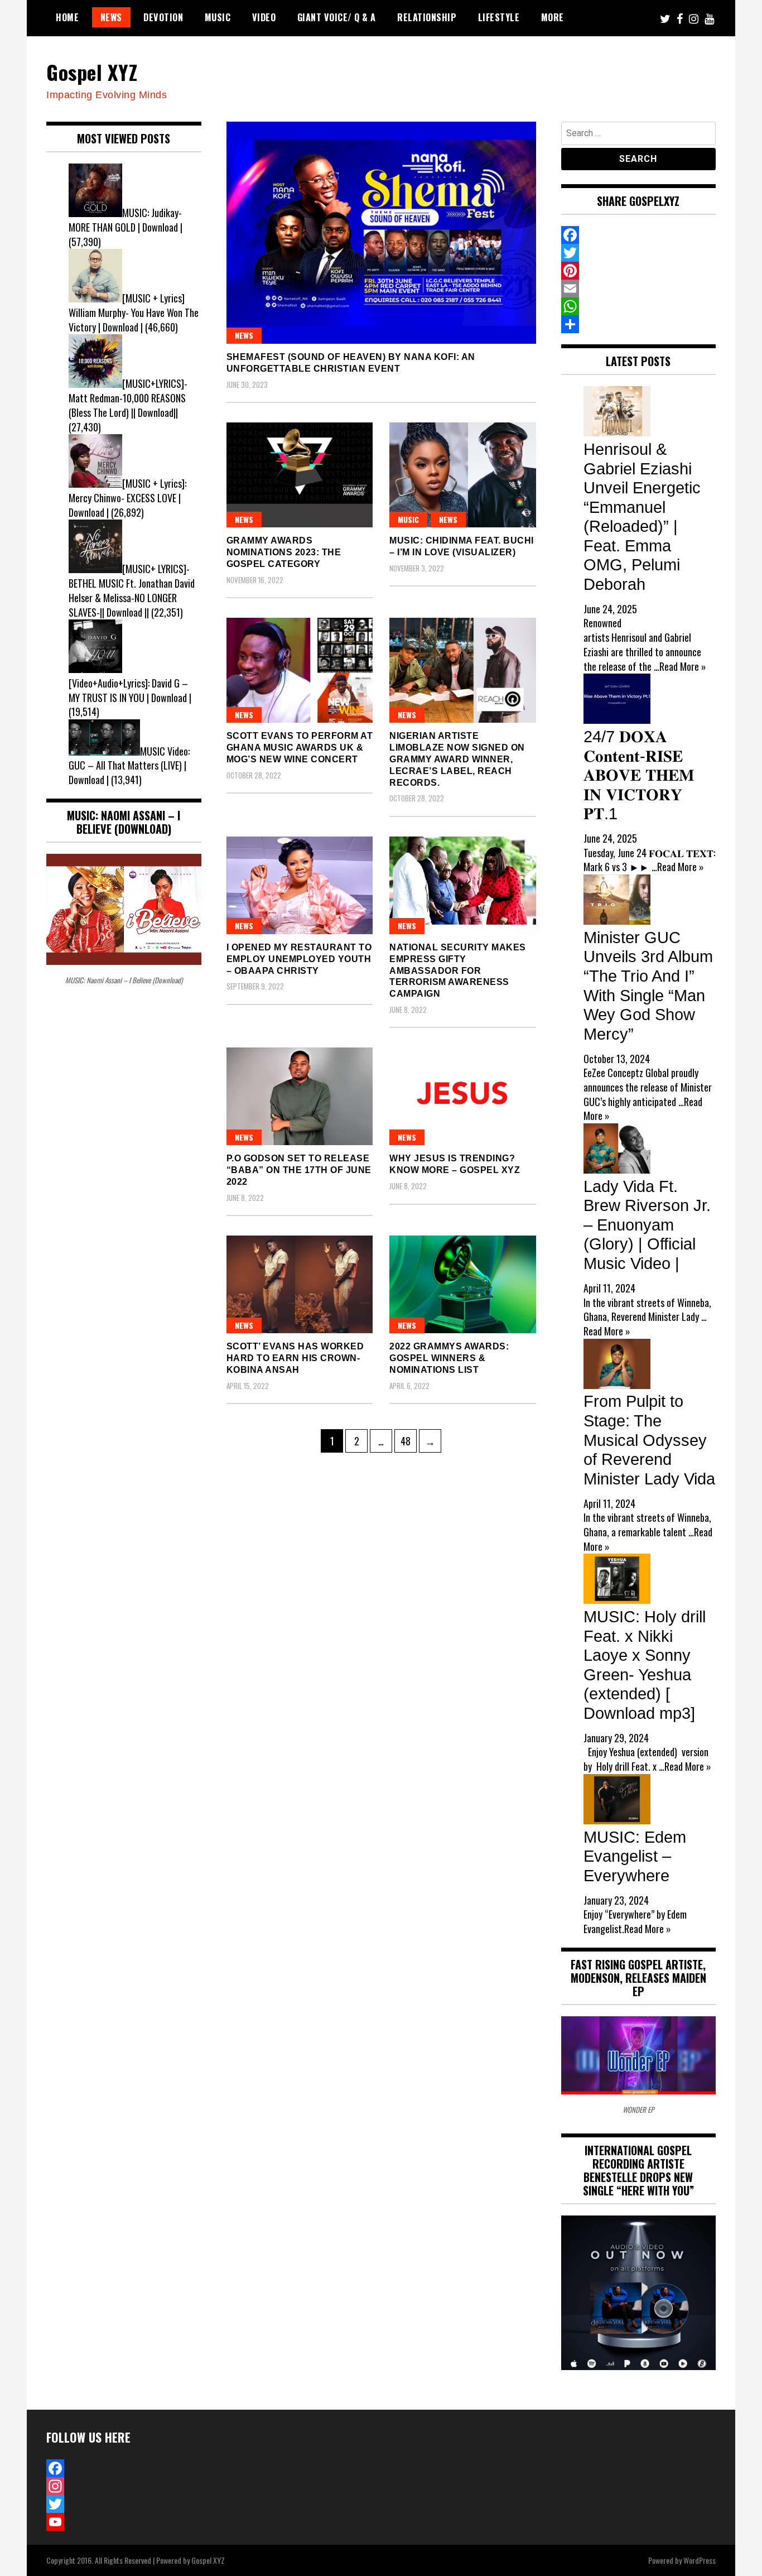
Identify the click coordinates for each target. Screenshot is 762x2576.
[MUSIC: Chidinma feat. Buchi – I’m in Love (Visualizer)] (463, 475)
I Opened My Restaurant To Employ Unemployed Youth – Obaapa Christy (299, 959)
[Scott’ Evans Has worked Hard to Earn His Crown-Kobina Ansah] (300, 1284)
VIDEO (264, 17)
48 (408, 1441)
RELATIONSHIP (427, 17)
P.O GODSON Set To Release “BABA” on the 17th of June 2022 (299, 1170)
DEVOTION (163, 17)
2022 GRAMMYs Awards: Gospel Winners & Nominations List (449, 1358)
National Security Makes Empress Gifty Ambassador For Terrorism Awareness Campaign (458, 970)
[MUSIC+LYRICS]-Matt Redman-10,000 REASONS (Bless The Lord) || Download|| (128, 398)
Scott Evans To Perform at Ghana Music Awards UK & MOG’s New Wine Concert (300, 748)
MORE (553, 17)
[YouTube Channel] (124, 2522)
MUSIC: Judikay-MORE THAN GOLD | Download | (126, 220)
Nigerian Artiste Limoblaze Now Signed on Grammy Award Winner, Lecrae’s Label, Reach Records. (457, 759)
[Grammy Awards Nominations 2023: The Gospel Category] (300, 475)
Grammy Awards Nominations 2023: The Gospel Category (284, 552)
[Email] (639, 289)
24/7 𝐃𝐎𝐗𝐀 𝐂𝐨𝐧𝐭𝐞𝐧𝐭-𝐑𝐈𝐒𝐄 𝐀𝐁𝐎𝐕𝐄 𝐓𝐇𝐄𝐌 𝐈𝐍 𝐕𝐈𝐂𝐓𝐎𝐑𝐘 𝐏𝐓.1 (639, 775)
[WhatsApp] (639, 306)
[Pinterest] (639, 271)
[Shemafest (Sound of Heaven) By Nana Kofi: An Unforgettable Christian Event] (381, 233)
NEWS (111, 17)
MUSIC (218, 17)
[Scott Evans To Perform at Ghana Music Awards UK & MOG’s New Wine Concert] (300, 670)
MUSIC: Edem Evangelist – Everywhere (635, 1856)
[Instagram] (124, 2486)
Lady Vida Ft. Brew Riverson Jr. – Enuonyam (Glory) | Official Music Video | (647, 1225)
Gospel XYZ (92, 72)
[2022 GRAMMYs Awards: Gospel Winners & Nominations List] (463, 1284)
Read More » (683, 666)
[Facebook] (639, 235)
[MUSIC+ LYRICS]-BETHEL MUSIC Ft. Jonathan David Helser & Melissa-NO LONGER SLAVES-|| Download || (132, 590)
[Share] (639, 324)
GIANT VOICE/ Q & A (337, 17)
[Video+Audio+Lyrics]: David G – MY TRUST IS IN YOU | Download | (130, 690)
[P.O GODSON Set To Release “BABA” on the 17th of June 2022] (300, 1096)
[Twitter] (639, 253)
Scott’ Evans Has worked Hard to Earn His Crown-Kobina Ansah (295, 1358)
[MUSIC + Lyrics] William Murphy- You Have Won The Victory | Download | (134, 312)
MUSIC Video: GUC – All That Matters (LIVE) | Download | (129, 765)
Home (67, 17)
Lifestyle (499, 17)
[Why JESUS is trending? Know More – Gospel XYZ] (463, 1096)
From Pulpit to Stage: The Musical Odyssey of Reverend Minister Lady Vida (649, 1440)
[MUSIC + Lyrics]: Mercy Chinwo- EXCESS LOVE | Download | (127, 498)
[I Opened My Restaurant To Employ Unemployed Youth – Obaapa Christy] (300, 885)
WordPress (700, 2560)
